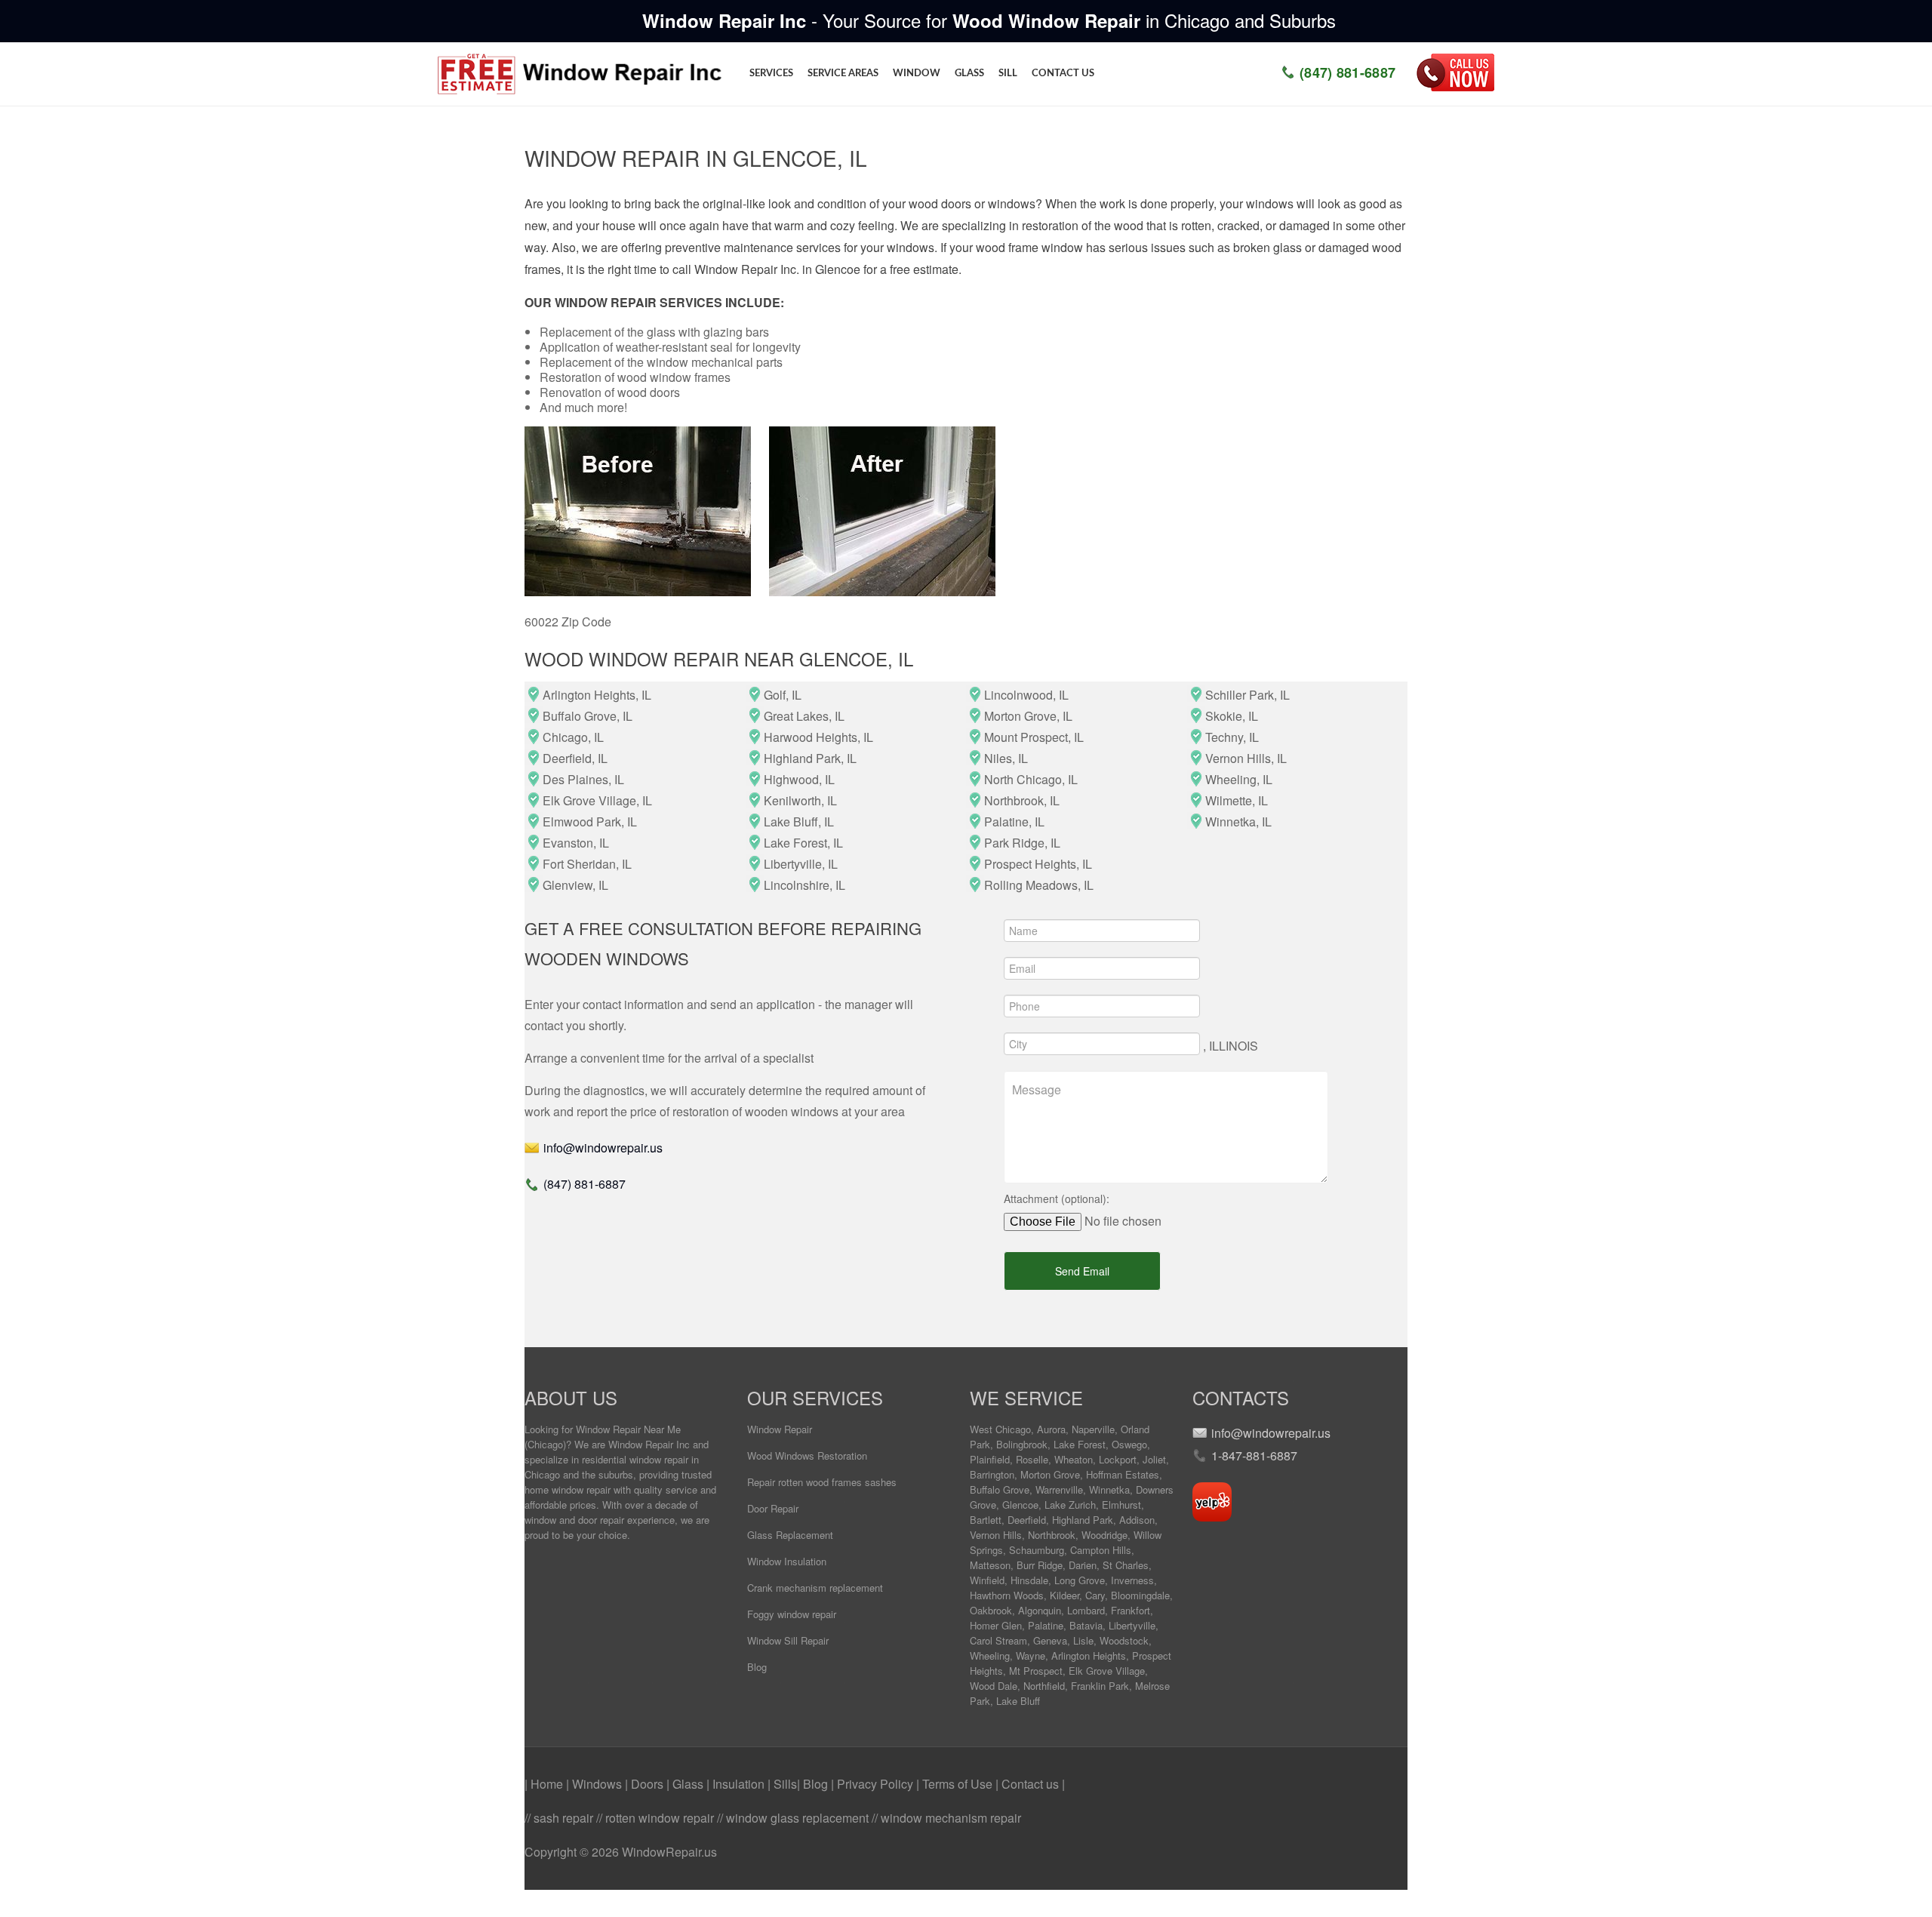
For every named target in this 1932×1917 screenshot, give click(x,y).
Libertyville (1132, 1625)
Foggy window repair (792, 1614)
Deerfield (1027, 1520)
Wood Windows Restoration (807, 1455)
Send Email (1082, 1271)
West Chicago (1000, 1429)
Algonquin (1040, 1610)
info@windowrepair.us (603, 1148)
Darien (1083, 1565)
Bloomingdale (1140, 1595)
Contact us (1063, 74)
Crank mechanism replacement (815, 1588)
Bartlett (986, 1520)
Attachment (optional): (1057, 1199)
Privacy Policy (877, 1784)
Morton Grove (1050, 1474)
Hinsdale (1029, 1580)
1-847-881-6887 (1254, 1455)
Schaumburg (1037, 1550)
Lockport (1118, 1459)
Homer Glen (996, 1625)
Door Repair (773, 1508)
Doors (649, 1784)
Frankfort (1131, 1610)
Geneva (1050, 1640)
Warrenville (1059, 1489)
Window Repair (780, 1429)
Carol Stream (998, 1640)
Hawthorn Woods (1007, 1595)
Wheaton (1074, 1459)
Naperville (1093, 1429)
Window (917, 74)
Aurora (1051, 1429)
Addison (1137, 1520)
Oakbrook (991, 1610)
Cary (1095, 1595)
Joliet (1154, 1459)
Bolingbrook (1022, 1444)
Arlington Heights (1089, 1655)
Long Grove (1080, 1580)
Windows (598, 1784)
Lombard (1086, 1610)
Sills (785, 1784)
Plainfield (990, 1459)
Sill (1008, 74)
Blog (757, 1667)
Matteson (990, 1565)
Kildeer (1064, 1595)
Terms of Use (959, 1784)
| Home (545, 1784)
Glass (969, 74)
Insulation (740, 1784)
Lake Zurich (1070, 1505)
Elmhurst (1121, 1505)
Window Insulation (787, 1561)
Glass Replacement (790, 1535)
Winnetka (1109, 1489)
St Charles (1126, 1565)
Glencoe (1020, 1505)
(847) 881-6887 (1347, 72)
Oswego (1129, 1444)
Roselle (1032, 1459)
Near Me (662, 1429)
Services (771, 74)
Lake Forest (1080, 1444)
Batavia (1086, 1625)
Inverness (1132, 1580)
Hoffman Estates (1123, 1474)
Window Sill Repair (788, 1640)
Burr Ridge (1040, 1565)
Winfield (987, 1580)
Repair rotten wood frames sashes (822, 1482)
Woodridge (1104, 1535)
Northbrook (1052, 1535)
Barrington (992, 1474)
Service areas (843, 74)
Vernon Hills (996, 1535)
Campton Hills (1101, 1550)
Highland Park (1083, 1520)
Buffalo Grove (1000, 1489)
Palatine (1046, 1625)
